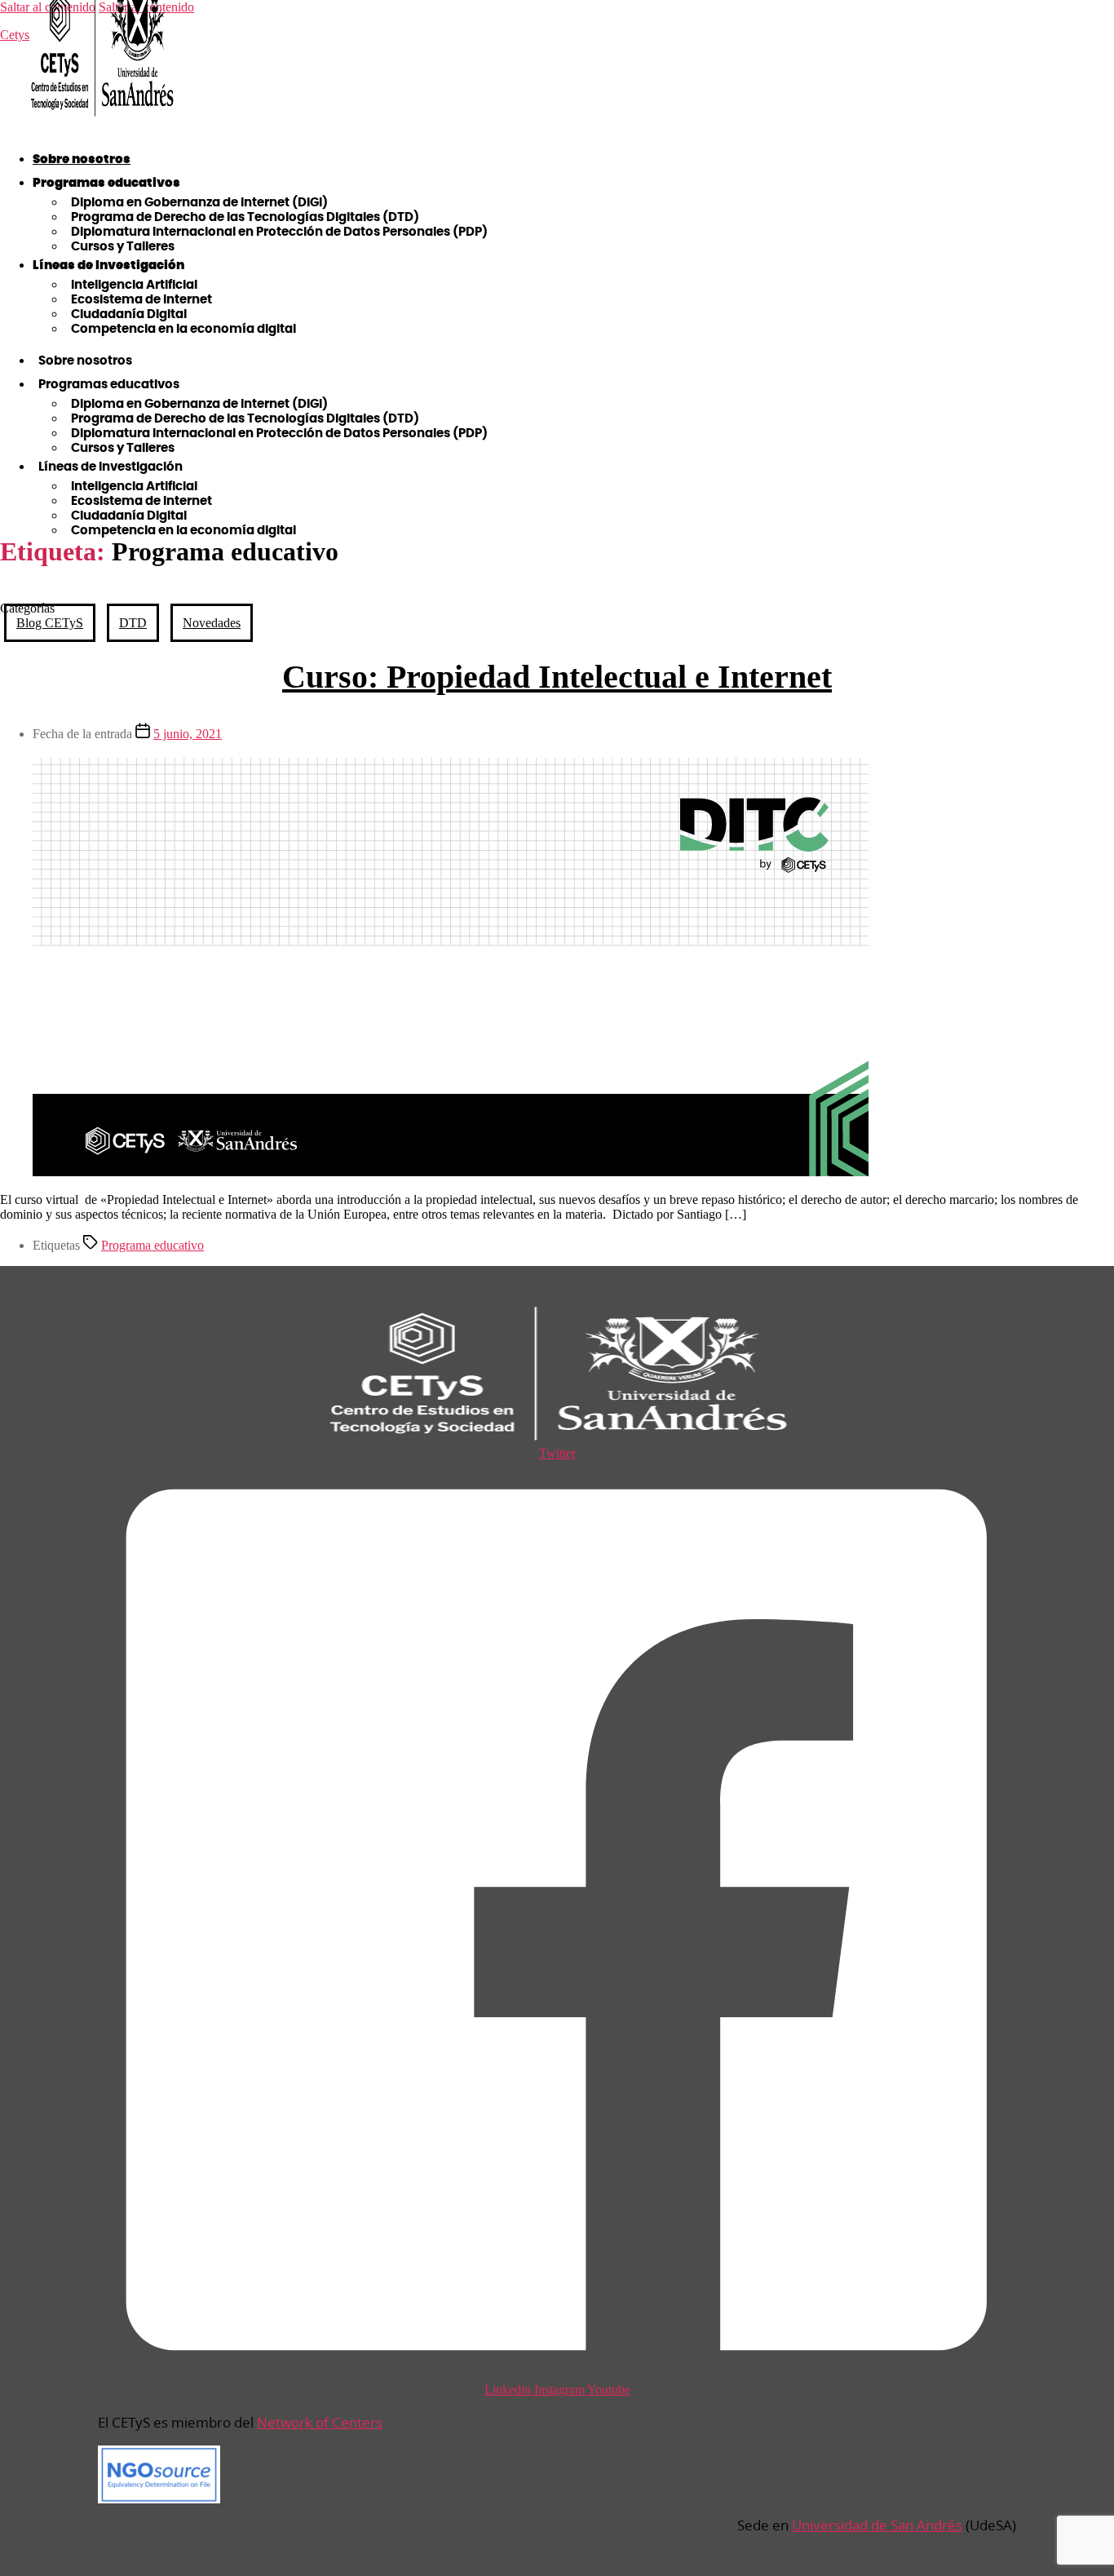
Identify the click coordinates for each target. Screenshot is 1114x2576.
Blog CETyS (50, 623)
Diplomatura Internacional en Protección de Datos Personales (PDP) (279, 232)
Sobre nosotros (82, 159)
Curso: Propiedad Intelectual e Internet (557, 677)
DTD (133, 623)
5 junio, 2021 (188, 734)
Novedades (212, 623)
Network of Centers (320, 2422)
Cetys (15, 35)
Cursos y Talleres (123, 247)
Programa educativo (153, 1245)
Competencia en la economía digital (183, 329)
